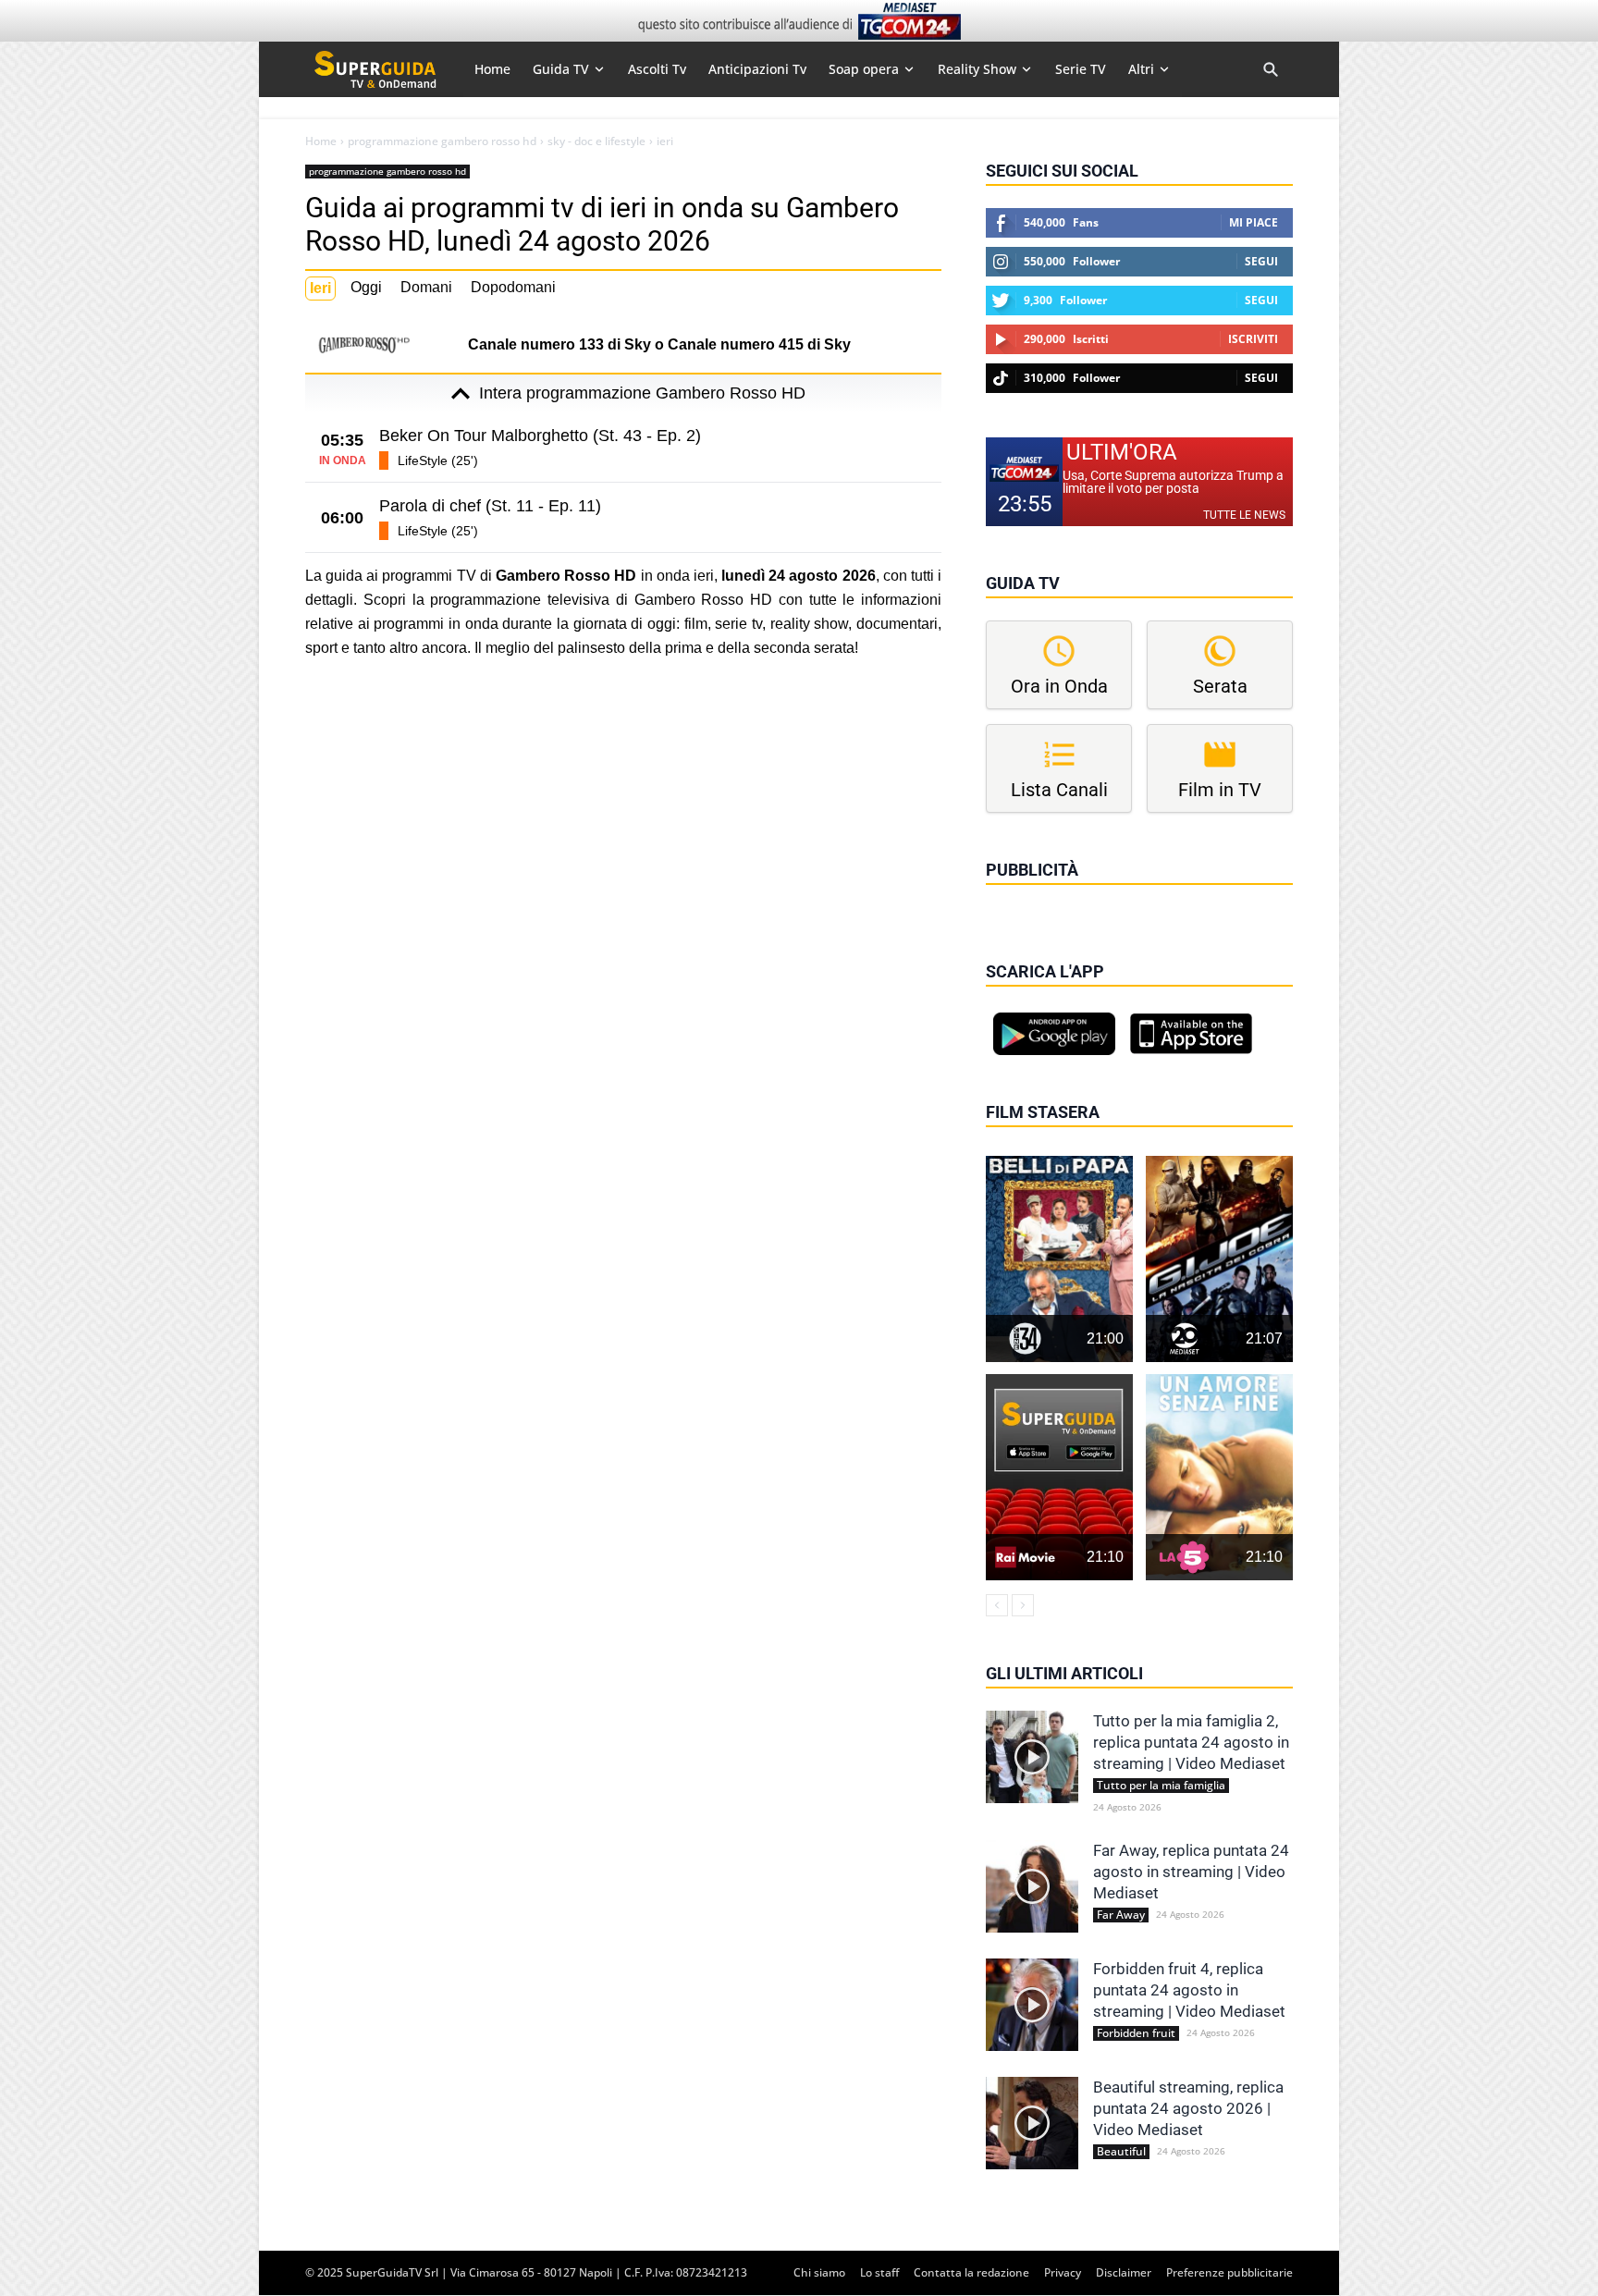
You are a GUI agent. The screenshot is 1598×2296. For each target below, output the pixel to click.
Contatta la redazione (971, 2272)
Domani (426, 287)
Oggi (366, 287)
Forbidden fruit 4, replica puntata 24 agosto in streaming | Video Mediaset (1189, 1990)
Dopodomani (513, 287)
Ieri (320, 288)
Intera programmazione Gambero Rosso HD (642, 393)
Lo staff (879, 2272)
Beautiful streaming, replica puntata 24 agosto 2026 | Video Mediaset (1188, 2108)
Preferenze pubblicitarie (1229, 2272)
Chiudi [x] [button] (1012, 896)
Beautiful (1121, 2152)
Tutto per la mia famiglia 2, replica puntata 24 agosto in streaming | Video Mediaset (1191, 1742)
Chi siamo (819, 2272)
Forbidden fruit (1136, 2033)
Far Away (1121, 1915)
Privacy (1063, 2272)
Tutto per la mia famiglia (1161, 1786)
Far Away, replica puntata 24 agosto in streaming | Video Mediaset (1191, 1872)
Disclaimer (1124, 2272)
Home (321, 141)
